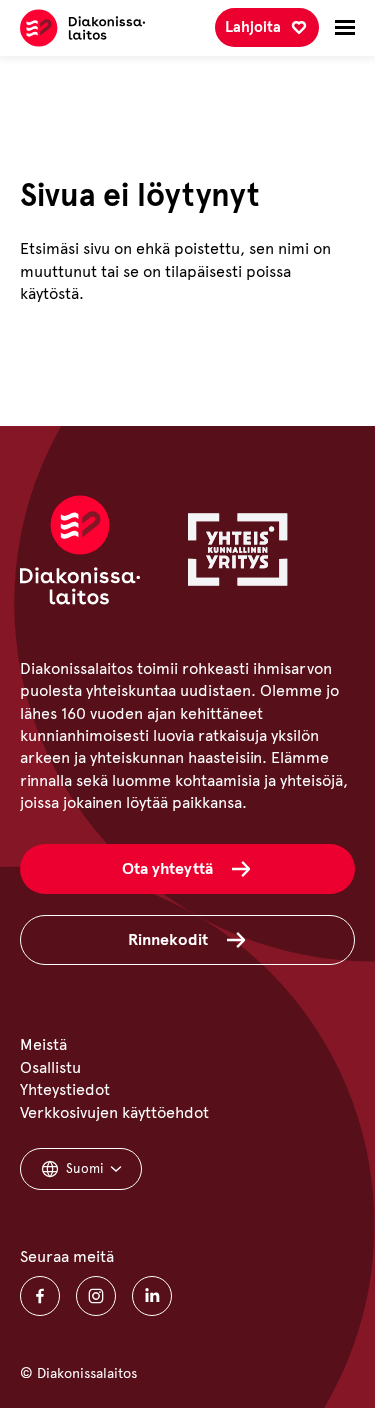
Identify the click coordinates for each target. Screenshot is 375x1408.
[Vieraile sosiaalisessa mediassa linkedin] (152, 1296)
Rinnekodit (168, 939)
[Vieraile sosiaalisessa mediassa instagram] (96, 1296)
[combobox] (81, 1169)
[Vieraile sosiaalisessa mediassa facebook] (40, 1296)
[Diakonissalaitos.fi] (82, 28)
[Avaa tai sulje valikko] (345, 28)
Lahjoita (253, 27)
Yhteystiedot (65, 1089)
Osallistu (50, 1067)
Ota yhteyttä (167, 868)
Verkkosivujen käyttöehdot (114, 1112)
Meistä (43, 1044)
